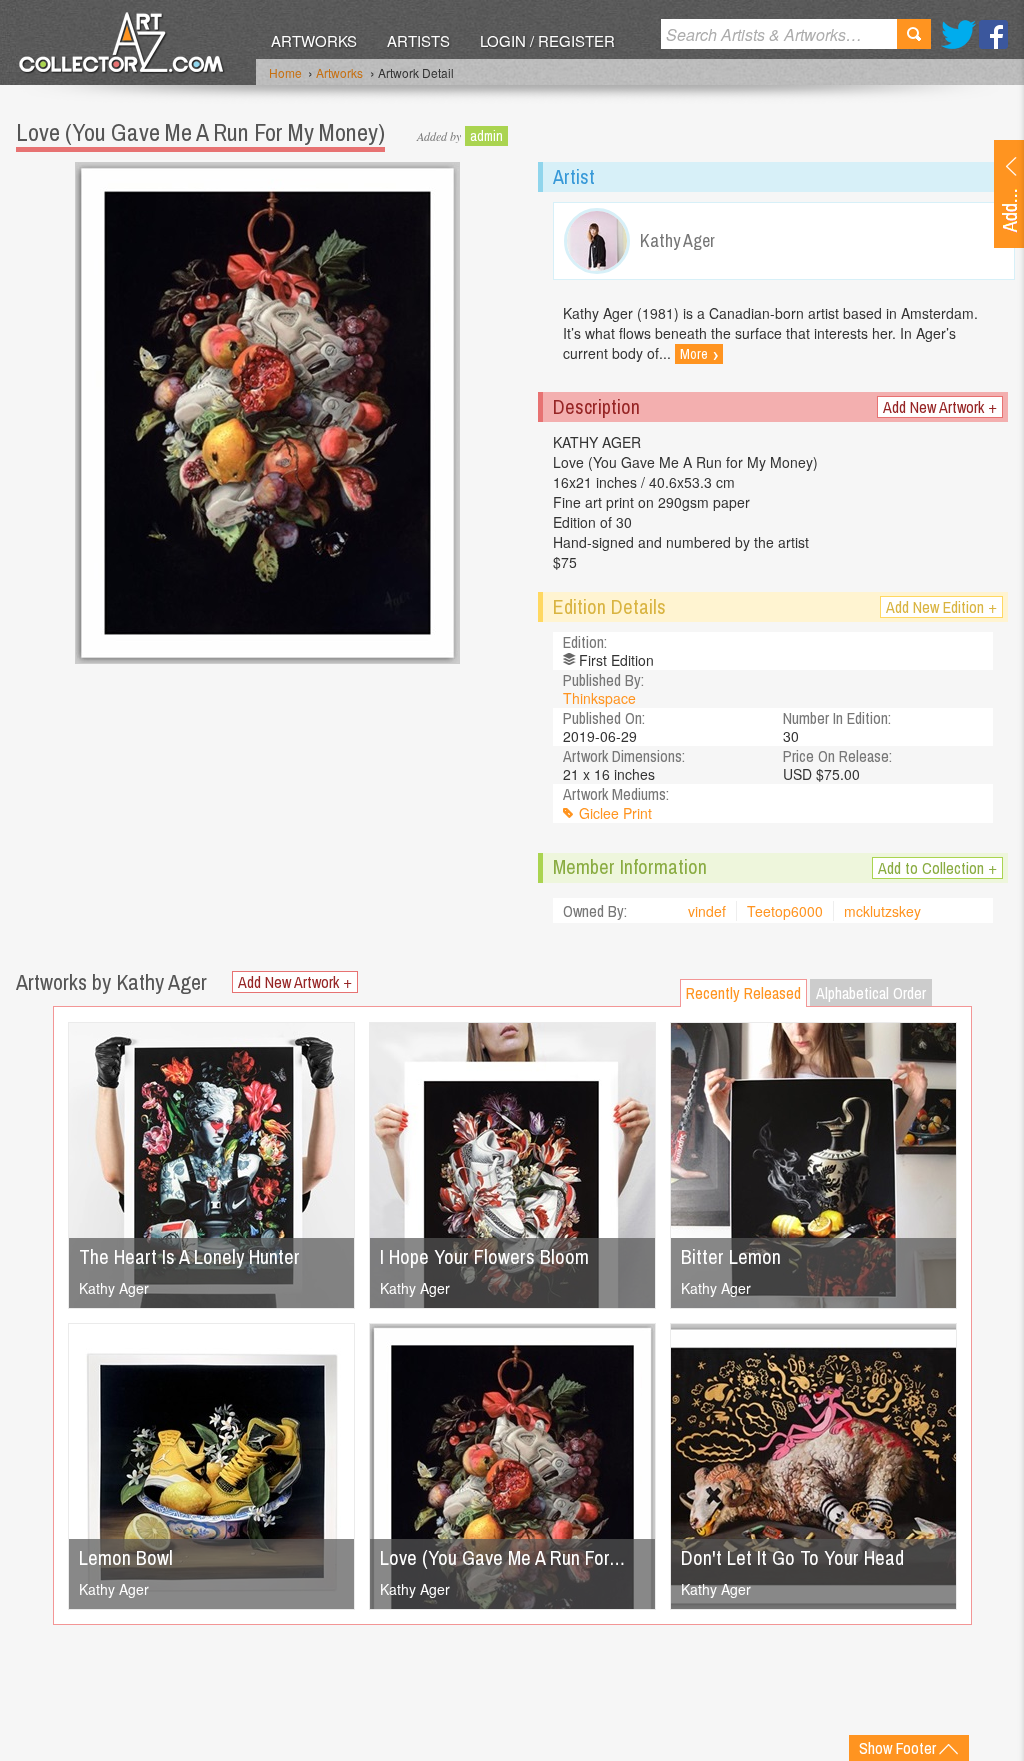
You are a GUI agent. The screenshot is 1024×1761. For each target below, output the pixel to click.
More (699, 354)
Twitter (958, 34)
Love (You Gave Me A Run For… (502, 1557)
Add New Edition (941, 607)
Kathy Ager (114, 1288)
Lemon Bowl (126, 1557)
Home (285, 72)
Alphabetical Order (871, 993)
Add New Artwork (940, 407)
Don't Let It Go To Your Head (792, 1557)
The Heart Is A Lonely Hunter (189, 1256)
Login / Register (547, 40)
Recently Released (743, 993)
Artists (418, 40)
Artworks (314, 40)
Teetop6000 (785, 911)
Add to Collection (937, 868)
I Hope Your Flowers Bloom (484, 1256)
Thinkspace (599, 698)
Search (914, 34)
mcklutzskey (882, 911)
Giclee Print (615, 813)
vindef (707, 911)
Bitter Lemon (731, 1256)
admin (486, 136)
